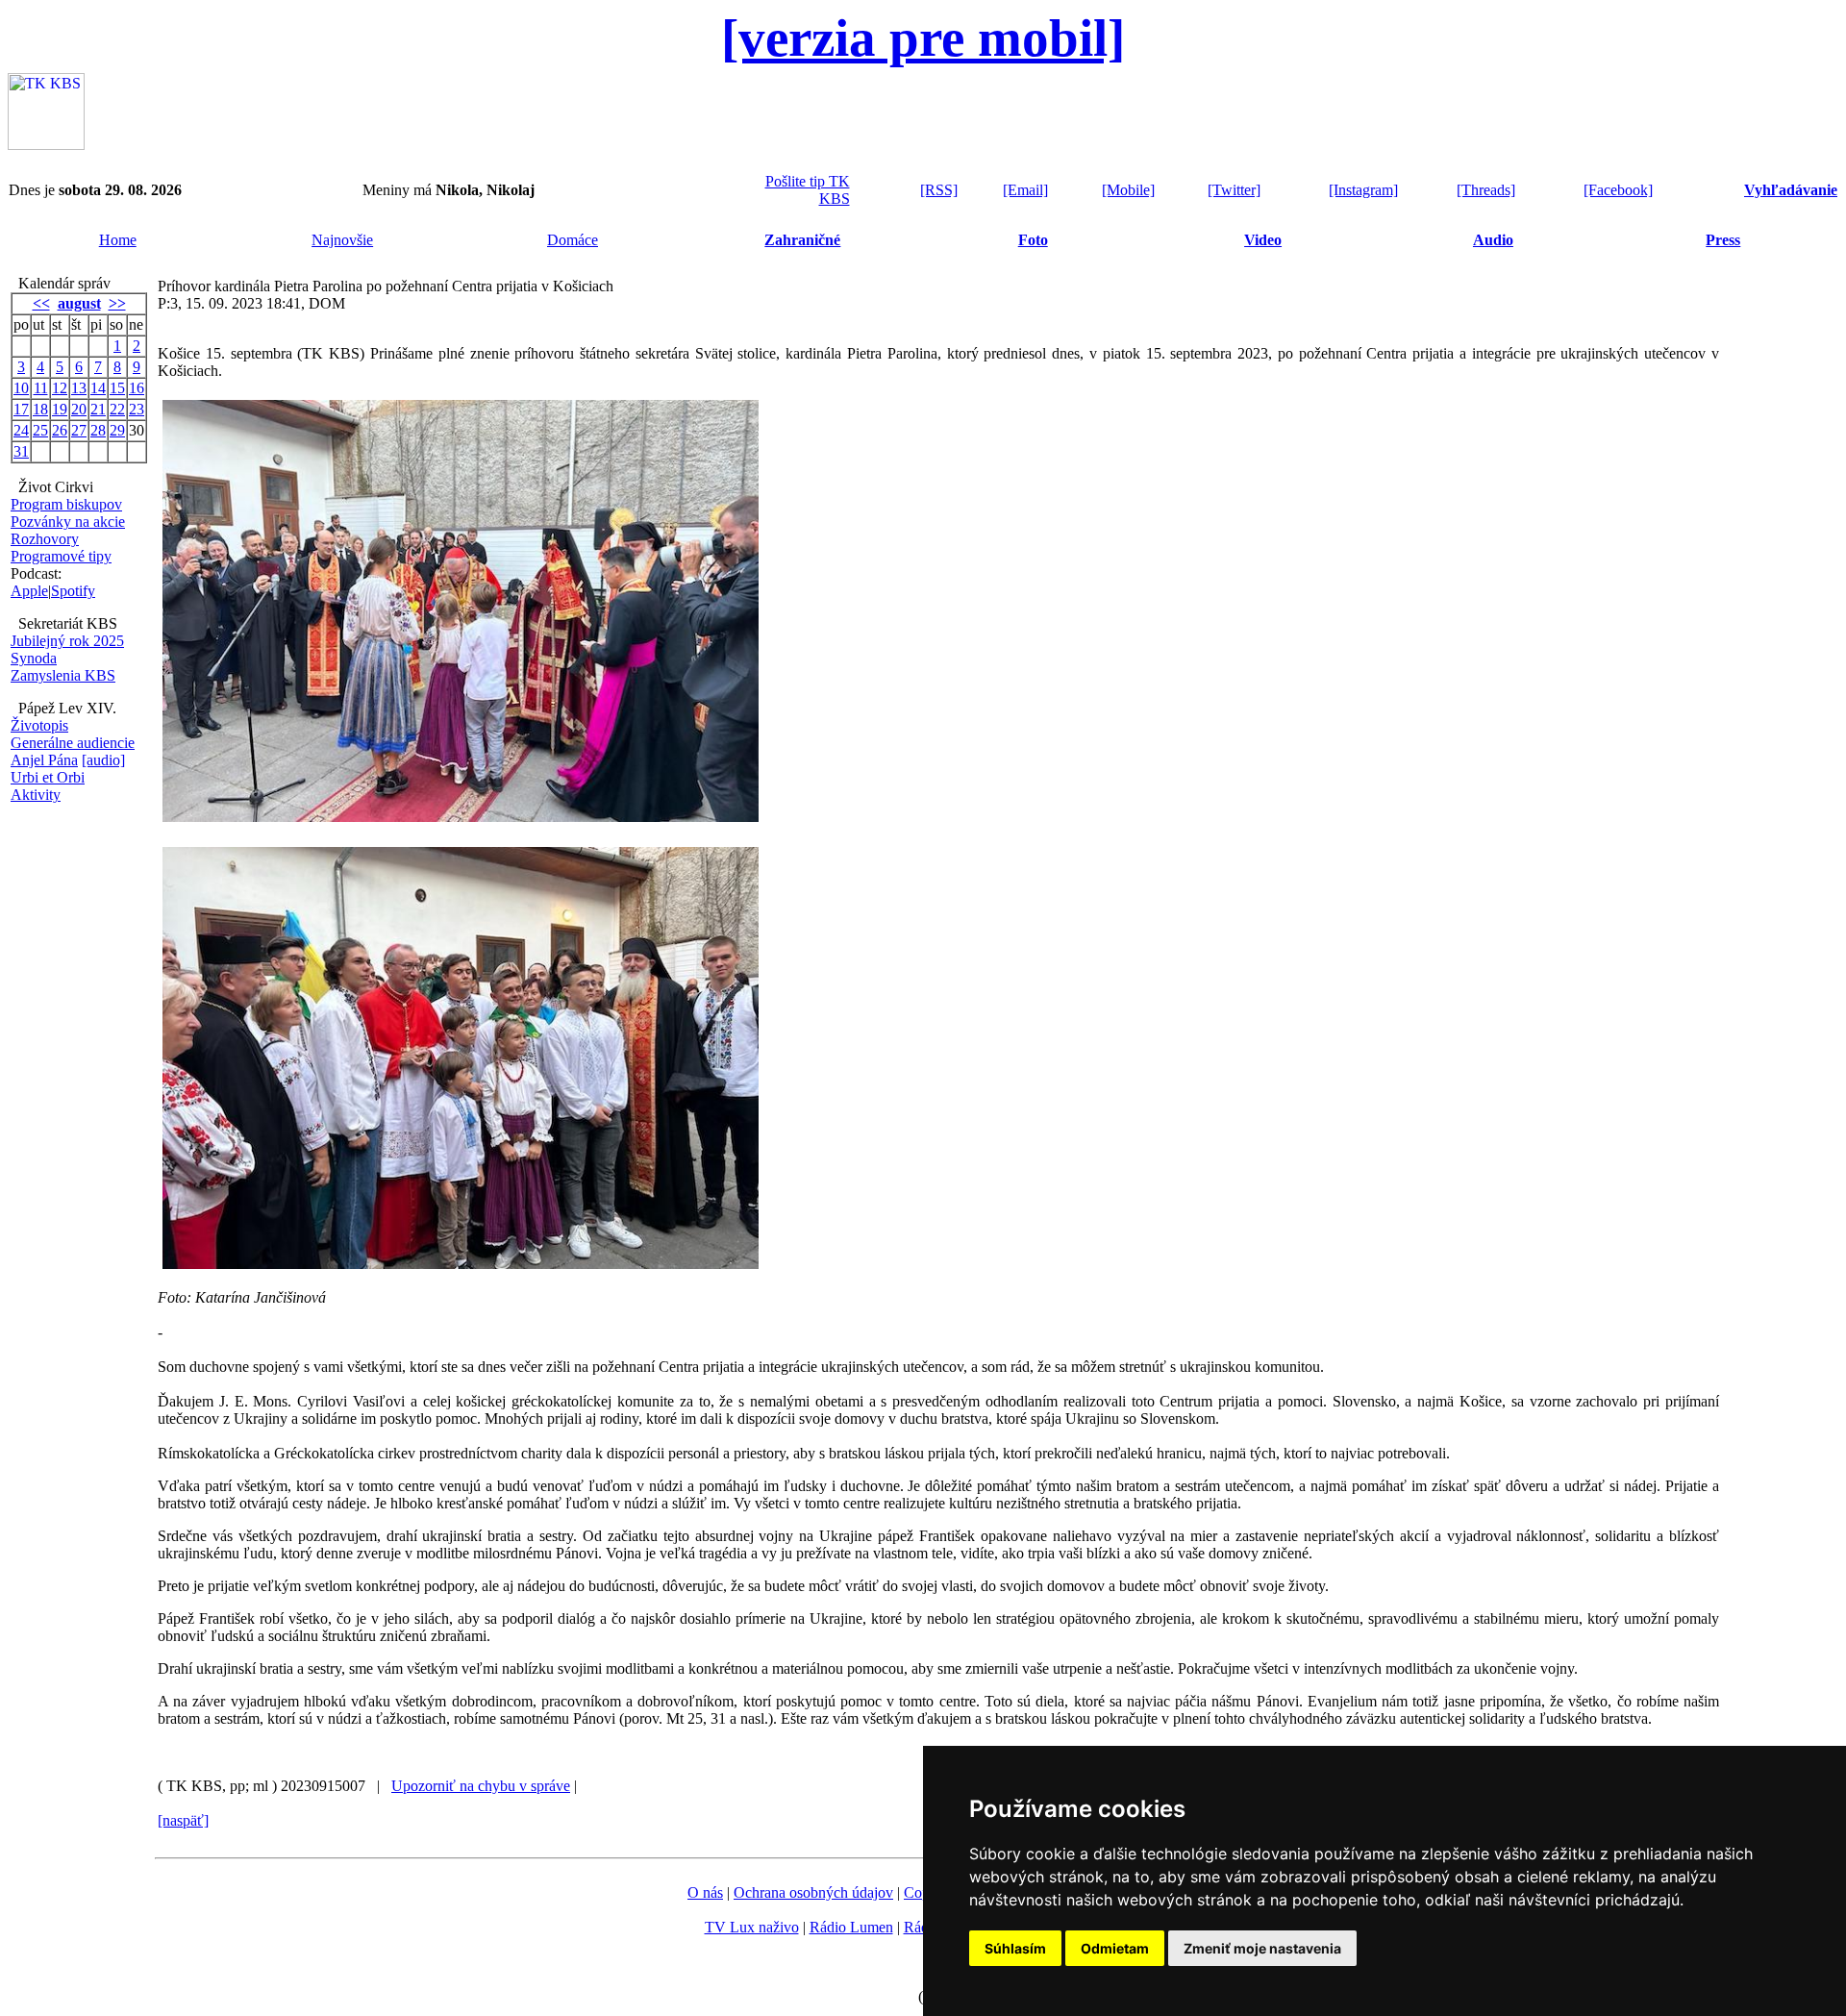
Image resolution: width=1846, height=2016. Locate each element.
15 (117, 388)
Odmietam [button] (1115, 1948)
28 (98, 430)
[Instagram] (1363, 190)
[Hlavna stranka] (46, 145)
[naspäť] (183, 1820)
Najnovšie (342, 240)
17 (21, 409)
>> (117, 303)
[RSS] (939, 190)
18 (40, 409)
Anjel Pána (44, 760)
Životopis (39, 725)
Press (1723, 240)
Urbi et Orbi (48, 777)
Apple (29, 591)
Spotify (73, 591)
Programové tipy (61, 556)
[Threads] (1486, 190)
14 (98, 388)
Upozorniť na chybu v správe (481, 1786)
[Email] (1025, 190)
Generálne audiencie (73, 743)
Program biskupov (66, 504)
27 (79, 430)
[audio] (103, 760)
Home (118, 240)
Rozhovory (45, 539)
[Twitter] (1234, 190)
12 (60, 388)
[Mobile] (1128, 190)
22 (117, 409)
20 (79, 409)
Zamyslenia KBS (63, 675)
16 (137, 388)
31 (21, 451)
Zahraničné (802, 240)
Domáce (573, 240)
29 (117, 430)
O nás (705, 1892)
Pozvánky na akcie (68, 522)
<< (41, 303)
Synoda (34, 658)
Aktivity (36, 795)
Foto (1033, 240)
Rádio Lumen (851, 1927)
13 (79, 388)
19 (60, 409)
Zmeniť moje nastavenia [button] (1262, 1948)
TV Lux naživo (752, 1927)
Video (1263, 240)
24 (21, 430)
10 (21, 388)
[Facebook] (1618, 190)
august (79, 303)
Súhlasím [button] (1015, 1948)
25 (40, 430)
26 (60, 430)
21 (98, 409)
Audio (1493, 240)
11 (41, 388)
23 (137, 409)
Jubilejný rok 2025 (67, 641)
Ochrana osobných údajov (813, 1892)
